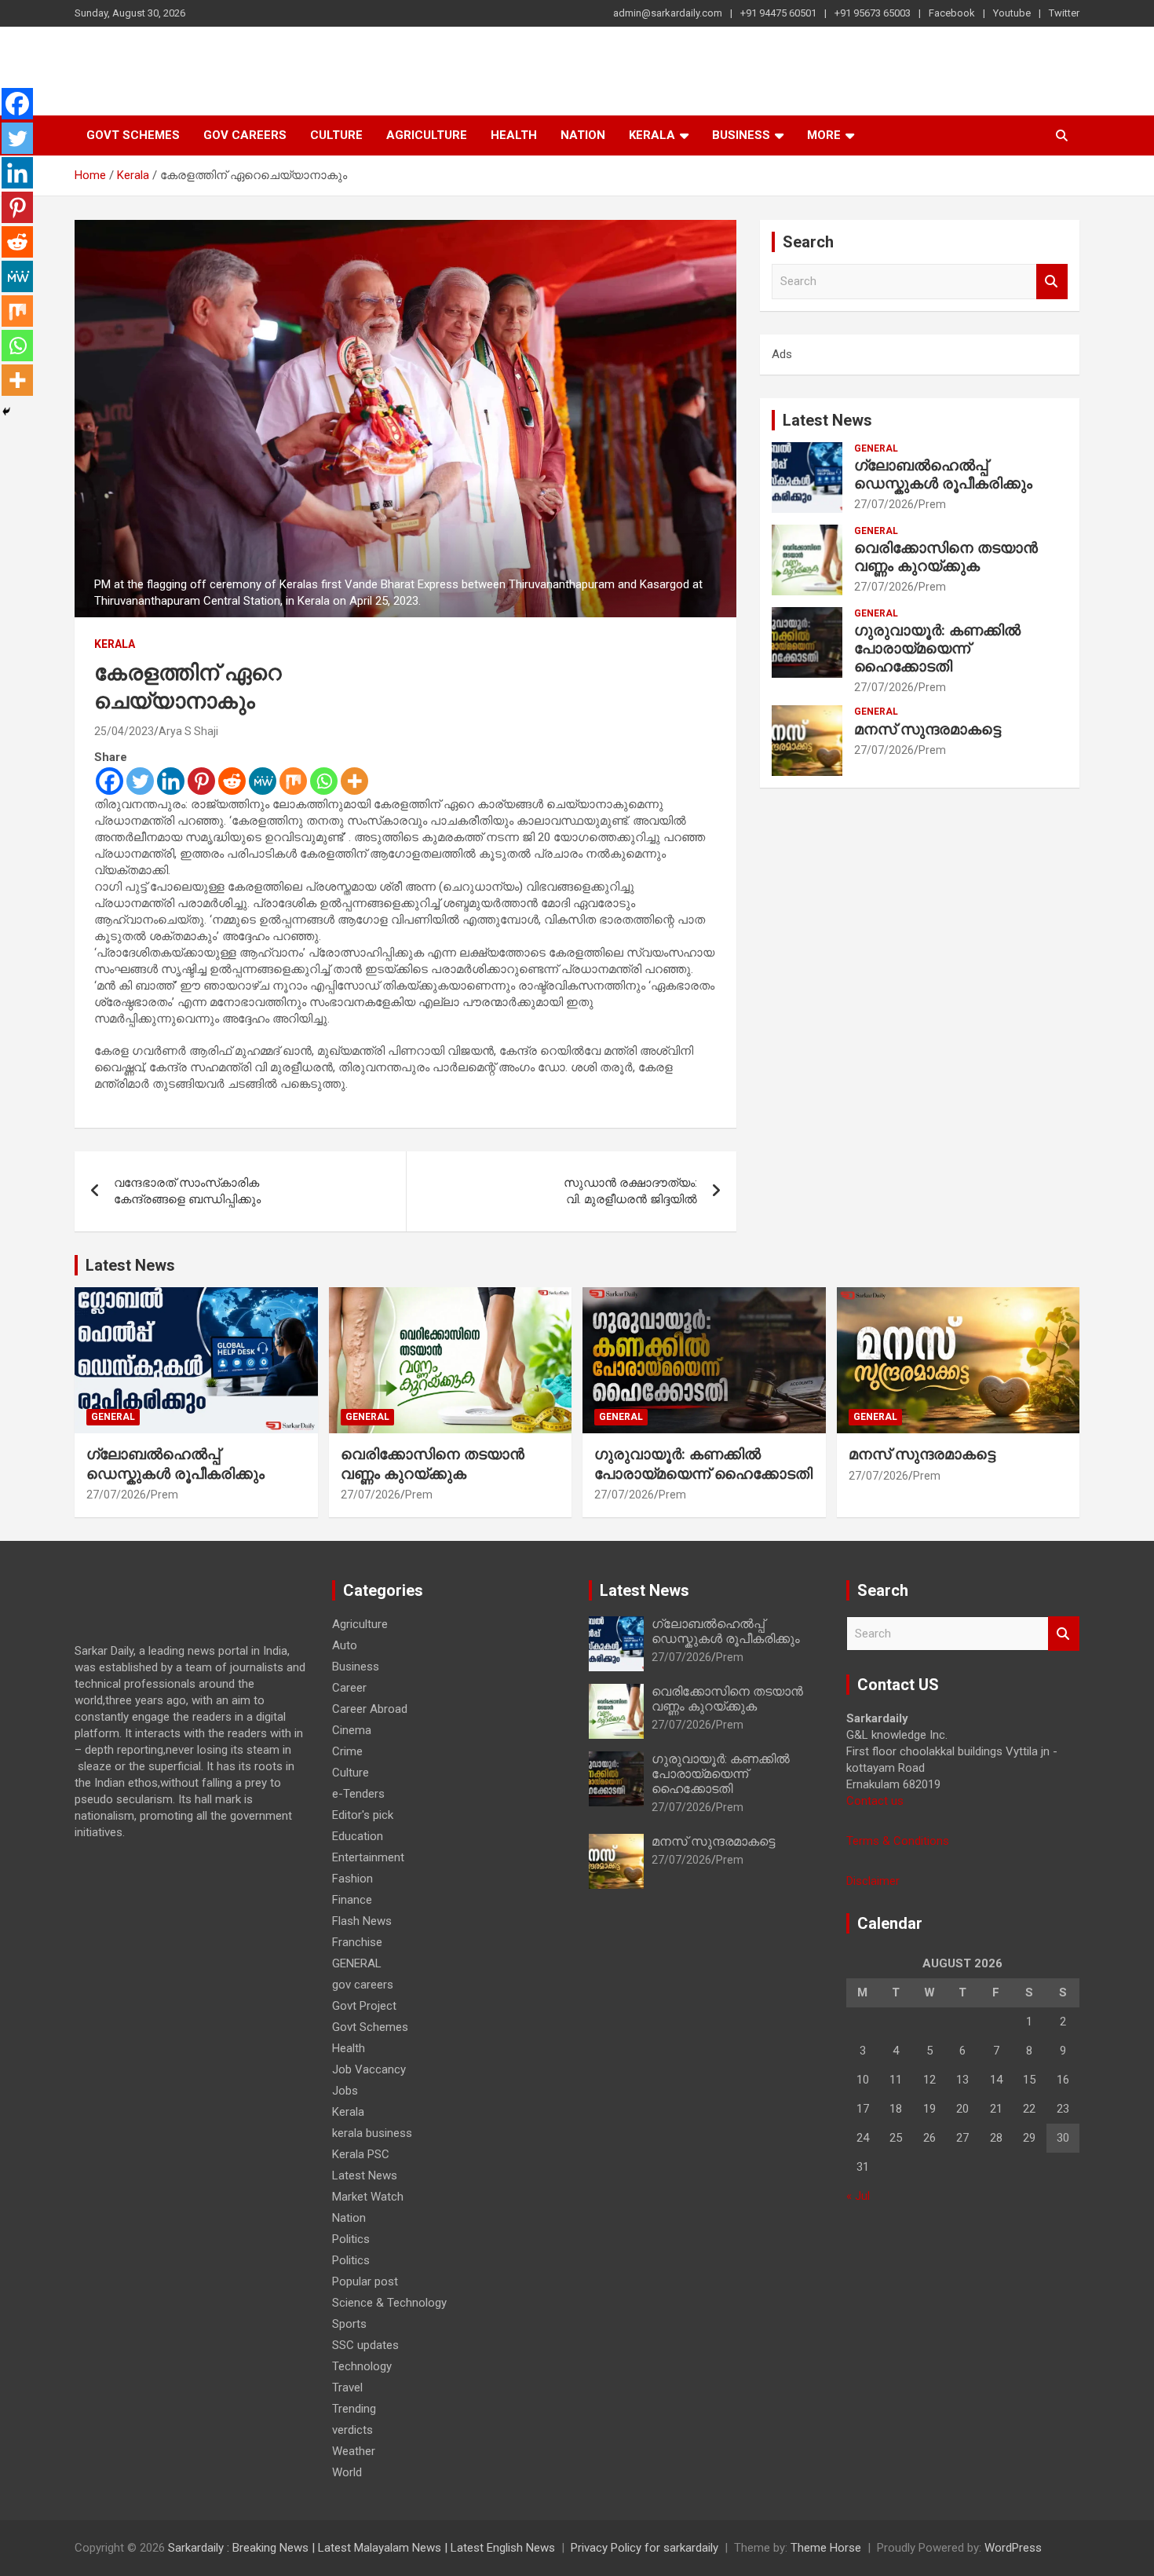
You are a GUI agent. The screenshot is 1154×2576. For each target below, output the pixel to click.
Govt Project (364, 2006)
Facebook (952, 13)
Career (349, 1688)
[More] (354, 781)
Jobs (345, 2091)
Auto (345, 1645)
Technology (362, 2366)
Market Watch (368, 2197)
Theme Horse (826, 2548)
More (824, 135)
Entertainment (368, 1857)
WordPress (1013, 2548)
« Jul (858, 2196)
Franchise (357, 1942)
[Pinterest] (201, 781)
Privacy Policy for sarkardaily (645, 2548)
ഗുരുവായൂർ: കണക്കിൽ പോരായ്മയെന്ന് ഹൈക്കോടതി (937, 648)
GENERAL (876, 448)
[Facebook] (110, 781)
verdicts (352, 2430)
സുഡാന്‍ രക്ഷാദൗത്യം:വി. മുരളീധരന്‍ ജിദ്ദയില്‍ (630, 1191)
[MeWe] (263, 781)
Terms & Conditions (898, 1841)
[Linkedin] (171, 781)
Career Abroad (370, 1709)
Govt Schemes (133, 135)
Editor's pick (363, 1815)
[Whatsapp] (324, 781)
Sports (349, 2324)
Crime (347, 1751)
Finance (352, 1900)
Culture (336, 135)
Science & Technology (389, 2303)
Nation (583, 135)
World (347, 2472)
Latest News (827, 420)
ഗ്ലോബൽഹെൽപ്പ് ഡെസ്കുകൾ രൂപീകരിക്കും (943, 474)
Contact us (875, 1801)
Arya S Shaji (188, 731)
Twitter (1064, 13)
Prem (932, 504)
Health (514, 135)
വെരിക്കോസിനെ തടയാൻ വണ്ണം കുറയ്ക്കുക (946, 557)
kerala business (372, 2133)
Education (358, 1836)
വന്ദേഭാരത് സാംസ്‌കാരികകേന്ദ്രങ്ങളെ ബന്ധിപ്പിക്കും (187, 1191)
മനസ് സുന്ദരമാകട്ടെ (928, 729)
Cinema (352, 1730)
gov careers (245, 135)
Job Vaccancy (369, 2069)
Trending (354, 2409)
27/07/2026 (884, 504)
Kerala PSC (361, 2154)
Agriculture (427, 135)
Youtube (1012, 13)
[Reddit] (232, 781)
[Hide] (6, 412)
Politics (351, 2239)
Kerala (652, 135)
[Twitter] (140, 781)
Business (741, 135)
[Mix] (293, 781)
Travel (347, 2388)
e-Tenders (358, 1794)
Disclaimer (873, 1881)
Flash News (362, 1921)
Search (1052, 282)
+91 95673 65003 (873, 13)
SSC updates (365, 2345)
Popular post (365, 2281)
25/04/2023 (124, 731)
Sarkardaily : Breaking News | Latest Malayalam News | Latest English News (362, 2548)
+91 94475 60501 (778, 13)
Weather (354, 2451)
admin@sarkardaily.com (668, 13)
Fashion (352, 1879)
